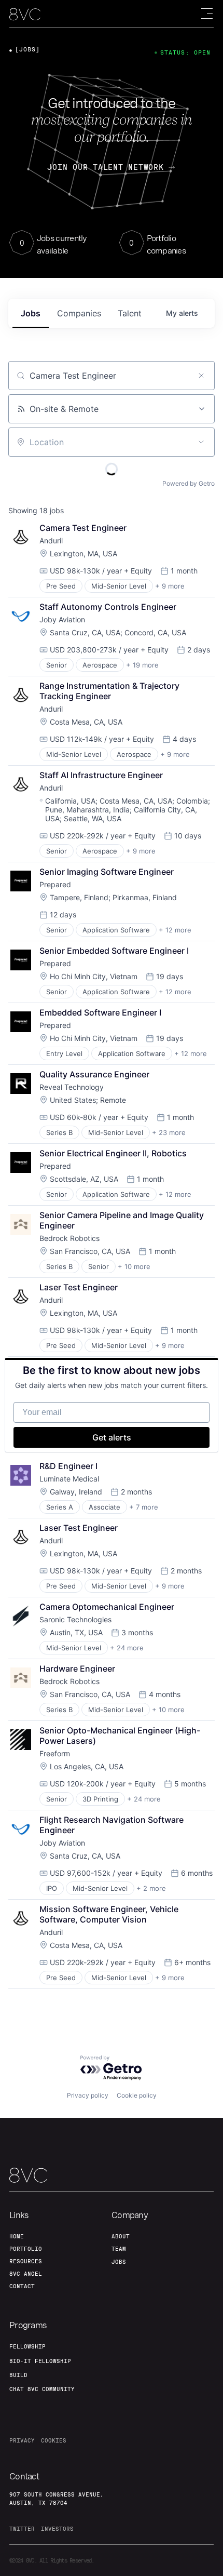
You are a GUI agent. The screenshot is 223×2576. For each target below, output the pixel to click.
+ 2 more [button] (151, 1888)
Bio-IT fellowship (40, 2361)
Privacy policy (88, 2095)
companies (79, 313)
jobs (31, 313)
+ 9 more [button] (170, 586)
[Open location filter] (201, 442)
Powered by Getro (189, 483)
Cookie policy (137, 2095)
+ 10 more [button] (134, 1266)
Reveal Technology (72, 1087)
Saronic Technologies (75, 1619)
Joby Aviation (62, 619)
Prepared (55, 884)
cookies (54, 2440)
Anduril (51, 540)
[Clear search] (201, 376)
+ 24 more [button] (127, 1648)
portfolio (26, 2249)
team (119, 2249)
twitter (22, 2529)
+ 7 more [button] (144, 1507)
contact (22, 2286)
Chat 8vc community (42, 2389)
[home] (25, 14)
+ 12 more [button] (175, 930)
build (18, 2375)
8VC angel (26, 2274)
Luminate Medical (69, 1479)
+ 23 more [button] (169, 1132)
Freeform (55, 1753)
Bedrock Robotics (69, 1238)
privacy (22, 2440)
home (17, 2236)
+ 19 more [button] (142, 665)
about (121, 2236)
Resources (26, 2261)
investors (57, 2529)
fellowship (27, 2346)
